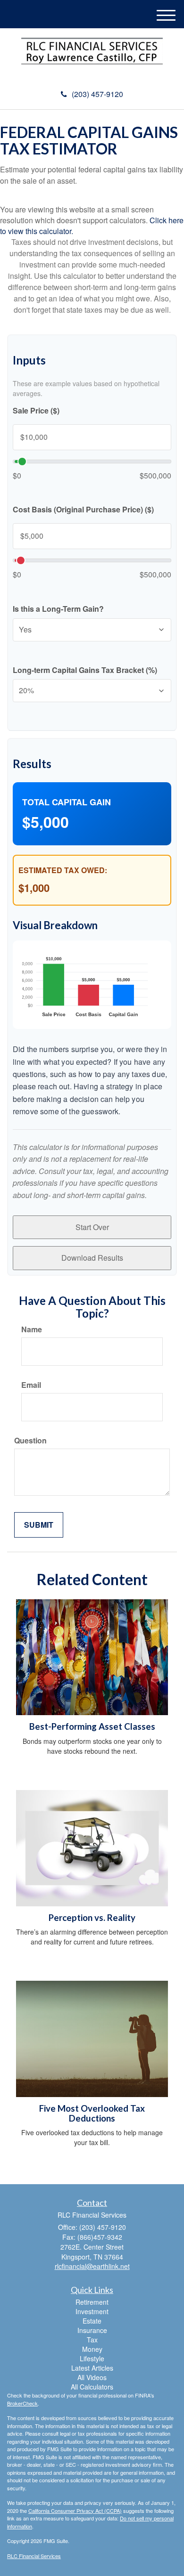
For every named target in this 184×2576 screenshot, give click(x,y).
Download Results (92, 1258)
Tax (92, 2340)
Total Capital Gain (67, 802)
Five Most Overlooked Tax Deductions (92, 2113)
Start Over (92, 1227)
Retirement (92, 2302)
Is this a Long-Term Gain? (58, 609)
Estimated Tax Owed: (63, 870)
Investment (92, 2311)
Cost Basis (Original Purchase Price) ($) (83, 510)
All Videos (92, 2377)
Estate (92, 2321)
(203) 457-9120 (97, 94)
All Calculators (92, 2387)
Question (30, 1441)
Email (31, 1385)
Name (32, 1329)
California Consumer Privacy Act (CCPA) (75, 2511)
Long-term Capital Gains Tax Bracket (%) (85, 670)
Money (92, 2349)
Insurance (92, 2330)
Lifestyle (92, 2358)
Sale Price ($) (36, 411)
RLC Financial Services (34, 2556)
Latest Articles (92, 2368)
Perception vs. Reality (92, 1918)
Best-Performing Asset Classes (92, 1726)
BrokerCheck (22, 2403)
